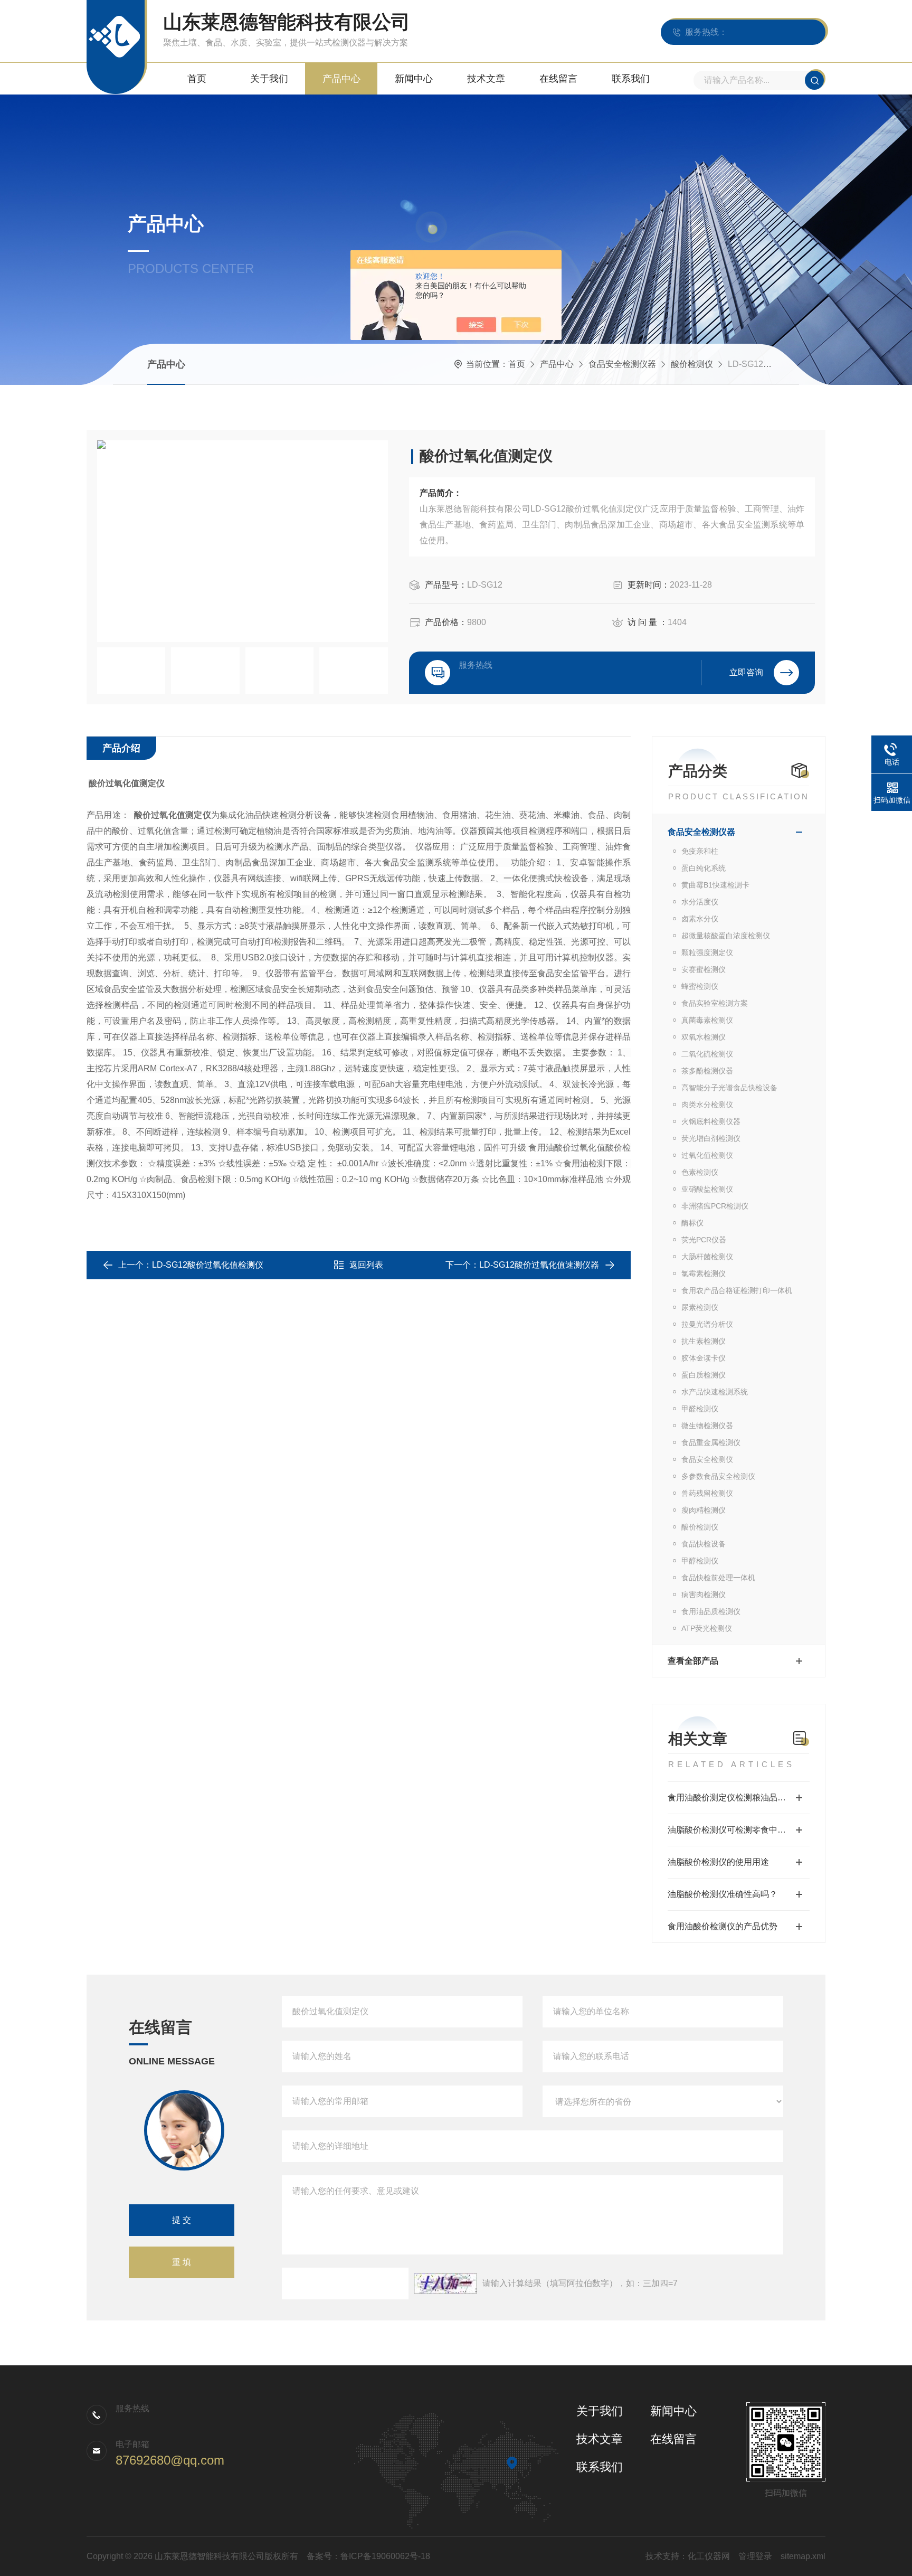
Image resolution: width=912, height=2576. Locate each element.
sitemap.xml (803, 2556)
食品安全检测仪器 (622, 364)
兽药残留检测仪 (707, 1493)
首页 (197, 79)
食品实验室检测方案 (715, 1003)
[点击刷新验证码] (445, 2284)
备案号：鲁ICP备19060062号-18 (368, 2556)
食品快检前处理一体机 (718, 1578)
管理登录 (755, 2556)
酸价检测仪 (692, 364)
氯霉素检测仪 (704, 1273)
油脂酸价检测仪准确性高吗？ (723, 1894)
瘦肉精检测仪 (704, 1510)
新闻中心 (414, 79)
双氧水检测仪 (704, 1037)
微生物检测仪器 (707, 1426)
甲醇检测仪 (700, 1561)
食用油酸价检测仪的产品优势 (723, 1926)
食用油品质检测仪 (711, 1611)
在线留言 (558, 79)
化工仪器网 (709, 2556)
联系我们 (631, 79)
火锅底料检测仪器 (711, 1121)
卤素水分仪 (700, 919)
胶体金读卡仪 (704, 1358)
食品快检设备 (704, 1544)
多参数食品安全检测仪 (718, 1476)
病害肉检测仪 (704, 1594)
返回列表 (366, 1265)
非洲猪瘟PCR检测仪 (715, 1206)
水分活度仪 (700, 902)
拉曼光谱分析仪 (707, 1324)
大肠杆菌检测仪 (707, 1257)
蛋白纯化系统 (704, 868)
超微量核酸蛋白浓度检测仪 (726, 936)
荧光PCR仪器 (704, 1240)
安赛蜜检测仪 (704, 969)
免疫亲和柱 (700, 851)
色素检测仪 (700, 1172)
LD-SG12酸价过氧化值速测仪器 (539, 1265)
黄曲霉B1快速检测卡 (715, 885)
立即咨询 (746, 672)
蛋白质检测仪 (704, 1375)
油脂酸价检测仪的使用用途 (718, 1862)
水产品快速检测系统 (715, 1392)
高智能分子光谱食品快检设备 (729, 1088)
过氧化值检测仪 (707, 1155)
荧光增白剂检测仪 (711, 1138)
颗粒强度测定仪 (707, 952)
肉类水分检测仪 (707, 1105)
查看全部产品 (693, 1661)
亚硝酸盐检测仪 (707, 1189)
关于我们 (269, 79)
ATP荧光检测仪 (707, 1628)
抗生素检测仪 (704, 1341)
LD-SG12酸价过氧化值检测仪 (208, 1265)
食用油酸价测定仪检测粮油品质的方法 (739, 1797)
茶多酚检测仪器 (707, 1071)
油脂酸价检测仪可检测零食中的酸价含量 (739, 1830)
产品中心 (341, 79)
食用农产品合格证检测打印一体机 (737, 1290)
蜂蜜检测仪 (700, 986)
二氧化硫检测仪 (707, 1054)
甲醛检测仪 (700, 1409)
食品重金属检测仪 (711, 1442)
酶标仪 (692, 1223)
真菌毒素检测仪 (707, 1020)
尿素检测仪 (700, 1307)
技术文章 (486, 79)
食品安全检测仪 (707, 1459)
